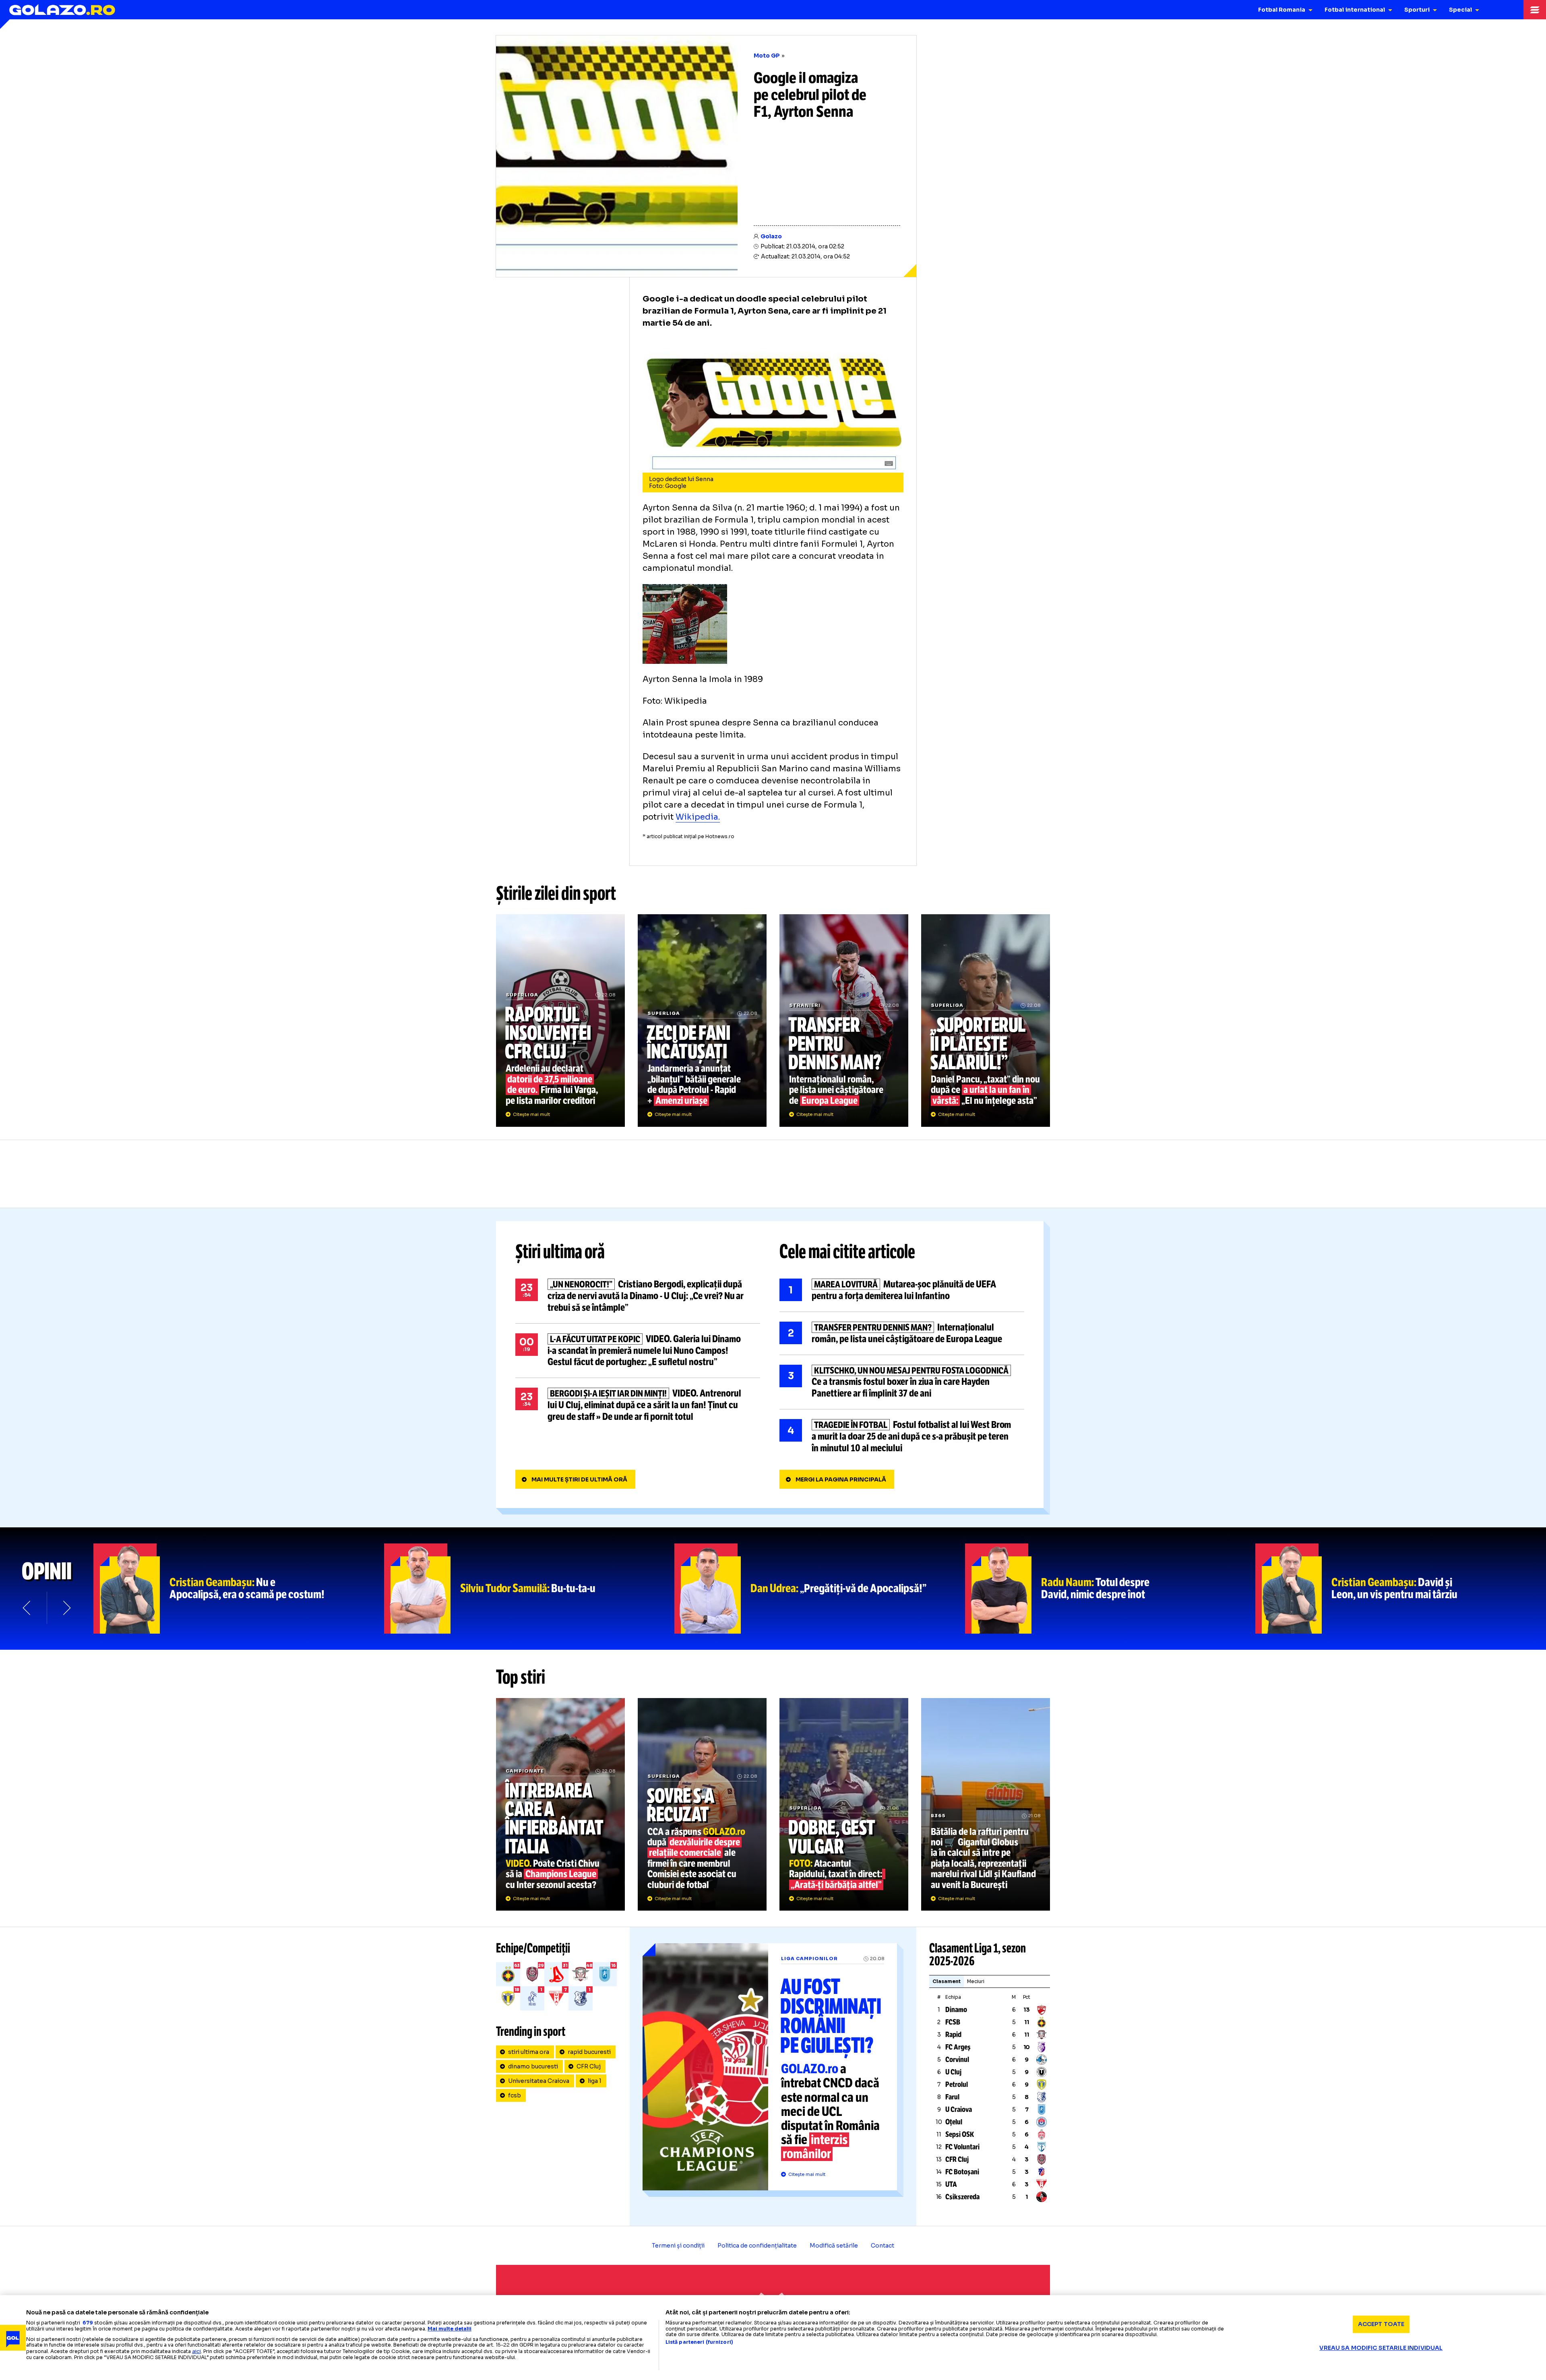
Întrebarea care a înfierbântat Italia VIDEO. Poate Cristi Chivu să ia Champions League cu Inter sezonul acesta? (560, 1804)
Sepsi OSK (960, 2134)
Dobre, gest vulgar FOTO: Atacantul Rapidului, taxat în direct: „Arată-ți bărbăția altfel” (844, 1804)
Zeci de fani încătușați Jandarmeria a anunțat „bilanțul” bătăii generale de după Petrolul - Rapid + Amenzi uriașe (702, 1021)
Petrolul (957, 2085)
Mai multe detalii (450, 2329)
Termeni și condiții (678, 2246)
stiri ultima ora (529, 2052)
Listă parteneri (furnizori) (699, 2342)
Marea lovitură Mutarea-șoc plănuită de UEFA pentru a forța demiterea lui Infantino (902, 1290)
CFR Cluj (589, 2066)
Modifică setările (834, 2246)
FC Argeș (958, 2047)
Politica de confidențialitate (757, 2246)
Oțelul (954, 2122)
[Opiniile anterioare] (27, 1608)
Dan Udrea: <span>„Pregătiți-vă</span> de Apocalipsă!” (820, 1589)
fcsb (515, 2095)
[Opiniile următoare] (66, 1608)
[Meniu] (1535, 10)
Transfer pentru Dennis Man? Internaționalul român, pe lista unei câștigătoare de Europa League (844, 1021)
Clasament (947, 1981)
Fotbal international (1355, 10)
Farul (952, 2097)
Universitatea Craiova (539, 2081)
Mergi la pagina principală (841, 1479)
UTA (951, 2184)
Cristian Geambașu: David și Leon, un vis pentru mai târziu (1401, 1589)
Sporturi (1417, 10)
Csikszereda (962, 2197)
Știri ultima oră (560, 1252)
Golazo (771, 236)
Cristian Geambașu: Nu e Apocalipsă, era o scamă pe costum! (239, 1589)
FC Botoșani (962, 2172)
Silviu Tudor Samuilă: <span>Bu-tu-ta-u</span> (529, 1589)
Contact (883, 2246)
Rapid (953, 2035)
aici (196, 2351)
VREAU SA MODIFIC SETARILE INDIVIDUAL (1381, 2348)
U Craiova (959, 2109)
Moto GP (767, 56)
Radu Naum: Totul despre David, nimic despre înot (1110, 1589)
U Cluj (953, 2072)
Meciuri (976, 1981)
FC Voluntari (962, 2147)
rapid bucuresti (589, 2052)
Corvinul (957, 2060)
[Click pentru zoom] (685, 590)
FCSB (953, 2022)
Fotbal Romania (1282, 10)
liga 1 (595, 2081)
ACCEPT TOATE (1381, 2324)
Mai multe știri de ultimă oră (579, 1479)
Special (1460, 10)
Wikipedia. (698, 817)
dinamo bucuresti (533, 2066)
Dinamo (956, 2010)
